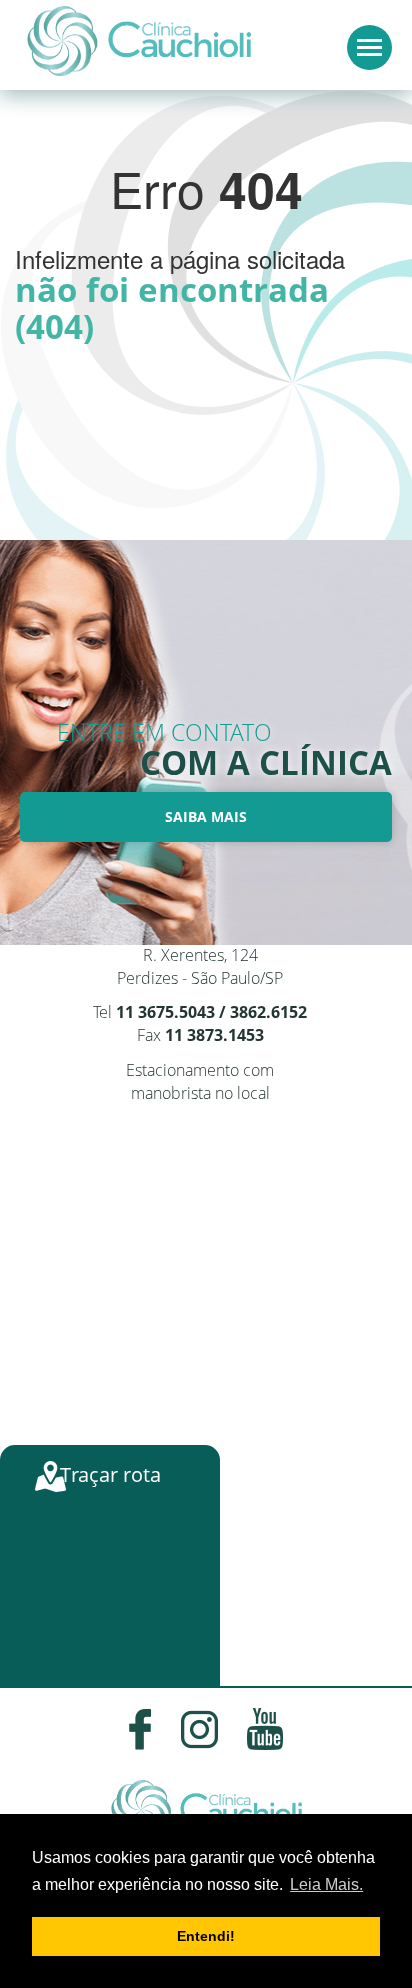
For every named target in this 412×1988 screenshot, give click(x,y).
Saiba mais (206, 816)
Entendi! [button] (206, 1936)
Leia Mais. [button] (326, 1884)
